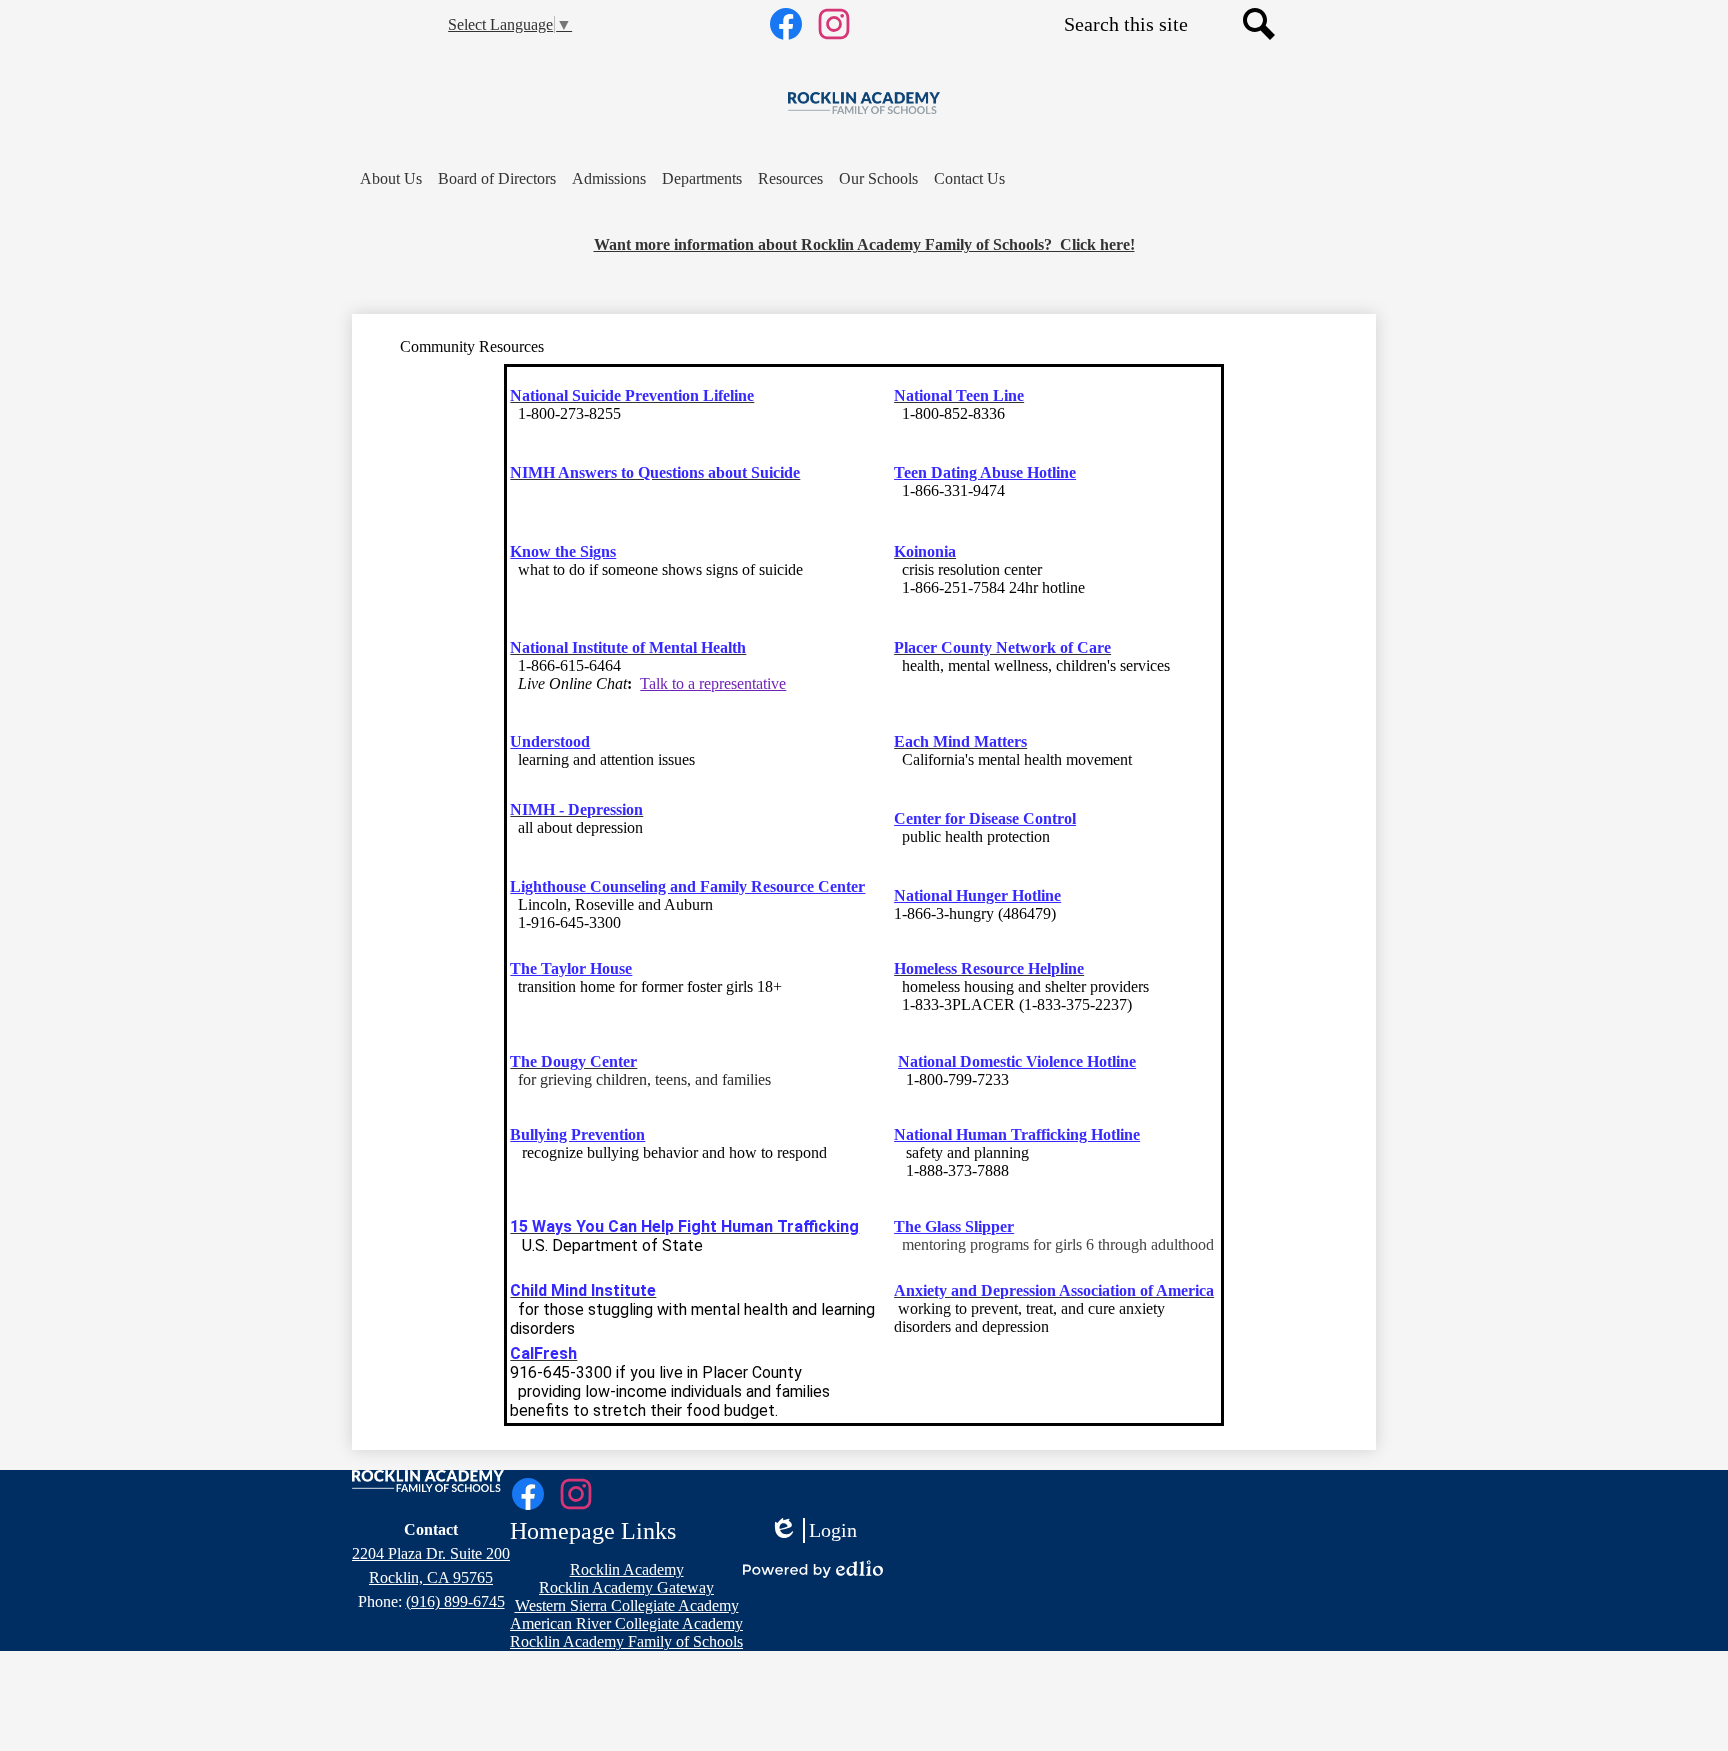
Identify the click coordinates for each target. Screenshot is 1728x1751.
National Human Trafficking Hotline (1017, 1134)
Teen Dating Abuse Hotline (985, 472)
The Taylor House (571, 968)
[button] (391, 179)
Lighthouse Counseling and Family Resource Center (687, 886)
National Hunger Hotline (977, 895)
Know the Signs (563, 551)
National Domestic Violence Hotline (1017, 1061)
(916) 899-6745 (455, 1601)
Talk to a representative (713, 683)
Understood (550, 741)
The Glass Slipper (954, 1226)
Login (813, 1531)
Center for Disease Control (985, 818)
